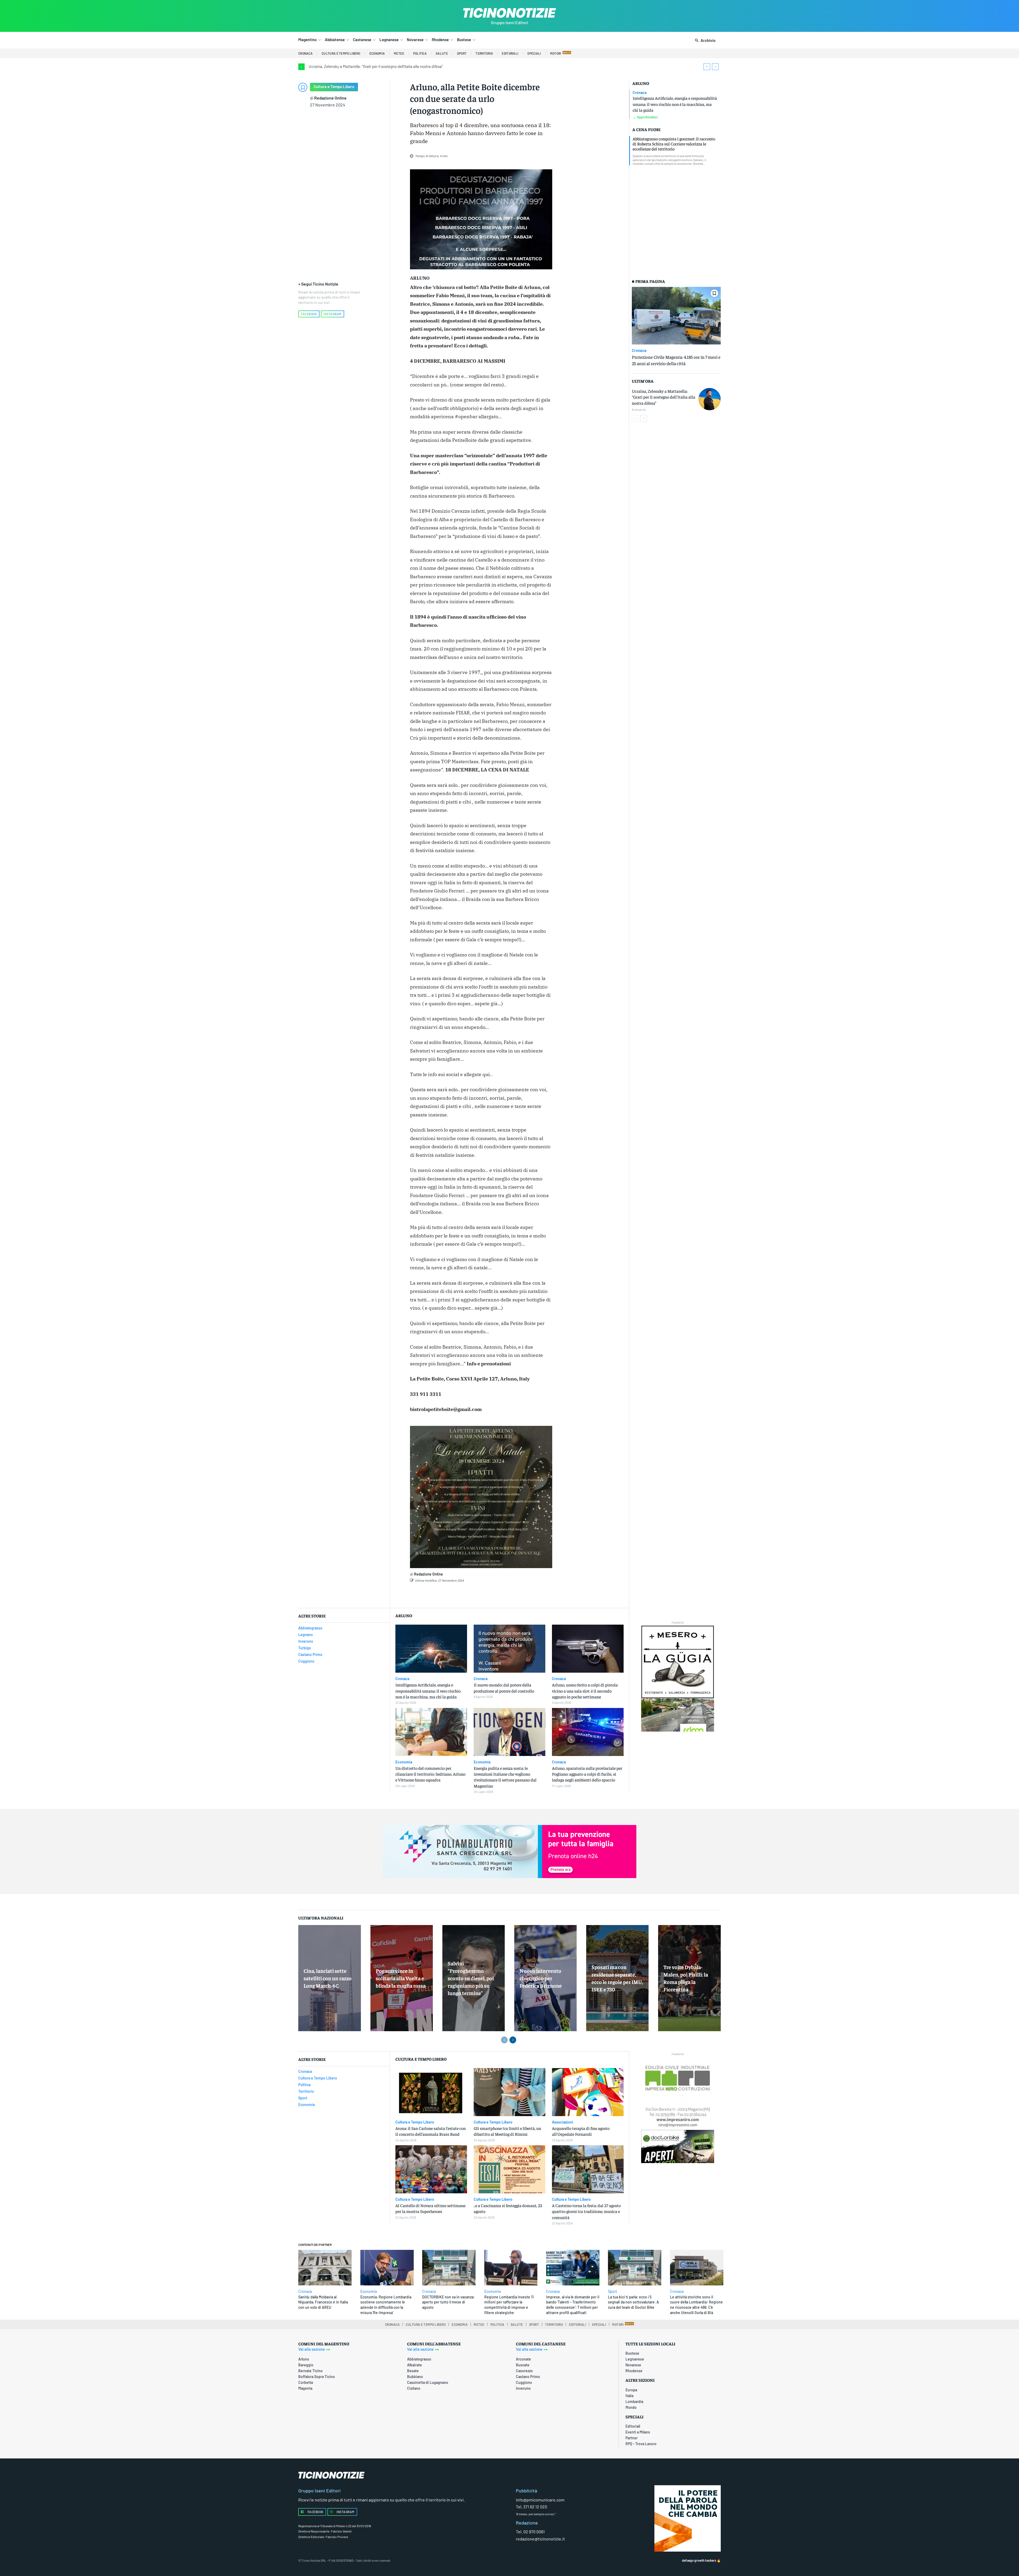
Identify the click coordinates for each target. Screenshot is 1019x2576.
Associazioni (563, 2122)
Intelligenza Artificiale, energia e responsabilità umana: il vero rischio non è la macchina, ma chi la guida (675, 104)
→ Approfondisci (645, 117)
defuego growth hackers (699, 2560)
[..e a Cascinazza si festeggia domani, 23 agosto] (509, 2169)
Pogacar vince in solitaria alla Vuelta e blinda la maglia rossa (401, 1978)
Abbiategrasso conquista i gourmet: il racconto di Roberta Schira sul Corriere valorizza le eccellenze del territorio (674, 144)
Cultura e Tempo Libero (334, 87)
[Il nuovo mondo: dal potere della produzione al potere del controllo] (509, 1649)
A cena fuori (646, 129)
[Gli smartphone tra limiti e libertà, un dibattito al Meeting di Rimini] (509, 2092)
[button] (704, 41)
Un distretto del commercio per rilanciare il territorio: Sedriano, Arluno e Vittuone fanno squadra (430, 1774)
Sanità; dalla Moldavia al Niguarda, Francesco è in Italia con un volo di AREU (323, 2302)
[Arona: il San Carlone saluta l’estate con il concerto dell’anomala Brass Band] (431, 2092)
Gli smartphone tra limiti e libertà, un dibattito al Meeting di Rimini (507, 2131)
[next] (715, 67)
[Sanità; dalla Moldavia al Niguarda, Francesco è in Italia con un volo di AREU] (325, 2268)
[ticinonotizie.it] (509, 13)
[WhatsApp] (493, 1594)
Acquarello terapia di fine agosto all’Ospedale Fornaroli (581, 2131)
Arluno (641, 83)
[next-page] (644, 418)
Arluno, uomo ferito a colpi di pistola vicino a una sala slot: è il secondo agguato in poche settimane (585, 1691)
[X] (469, 1594)
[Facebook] (456, 1594)
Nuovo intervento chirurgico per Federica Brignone (541, 1978)
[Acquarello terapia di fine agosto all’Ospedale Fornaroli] (588, 2092)
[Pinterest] (481, 1594)
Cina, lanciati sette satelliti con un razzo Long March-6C (328, 1978)
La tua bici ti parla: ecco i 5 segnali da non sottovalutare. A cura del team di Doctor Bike (633, 2302)
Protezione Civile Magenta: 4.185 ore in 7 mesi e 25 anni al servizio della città (676, 360)
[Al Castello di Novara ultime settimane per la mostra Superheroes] (431, 2169)
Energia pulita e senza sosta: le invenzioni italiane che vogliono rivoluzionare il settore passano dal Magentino (505, 1777)
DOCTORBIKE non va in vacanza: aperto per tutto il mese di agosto (448, 2302)
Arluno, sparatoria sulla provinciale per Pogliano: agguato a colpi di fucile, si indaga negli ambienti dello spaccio (587, 1774)
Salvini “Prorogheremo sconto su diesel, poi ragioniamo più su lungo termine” (471, 1978)
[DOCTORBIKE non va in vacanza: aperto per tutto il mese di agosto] (449, 2268)
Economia (404, 1762)
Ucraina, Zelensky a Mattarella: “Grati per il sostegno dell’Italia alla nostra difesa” (376, 66)
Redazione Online (330, 98)
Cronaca (640, 93)
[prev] (707, 67)
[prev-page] (635, 418)
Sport (612, 2292)
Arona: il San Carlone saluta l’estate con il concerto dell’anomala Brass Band (431, 2131)
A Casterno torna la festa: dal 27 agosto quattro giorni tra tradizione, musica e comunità (586, 2211)
